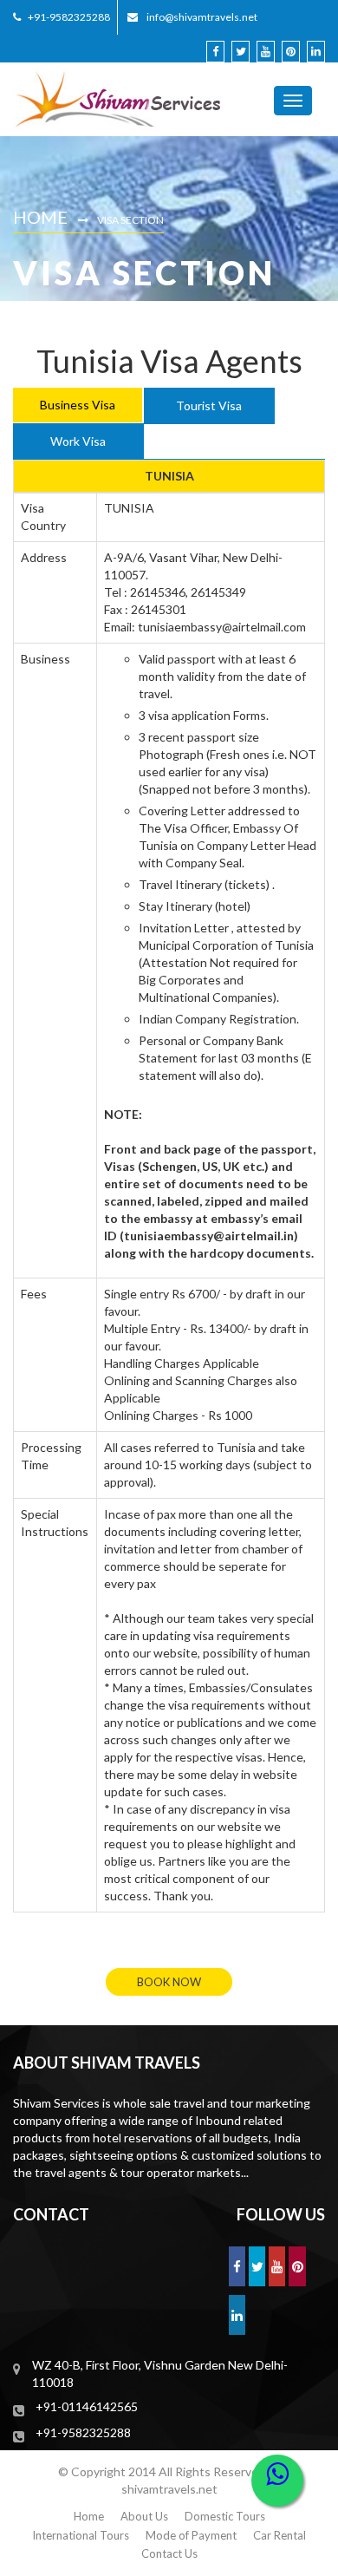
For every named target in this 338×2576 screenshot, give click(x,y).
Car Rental (279, 2535)
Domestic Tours (225, 2516)
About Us (144, 2516)
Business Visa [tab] (78, 405)
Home (40, 217)
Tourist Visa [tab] (209, 405)
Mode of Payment (191, 2535)
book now (169, 1982)
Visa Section (130, 220)
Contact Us (169, 2553)
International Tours (81, 2535)
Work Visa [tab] (78, 441)
